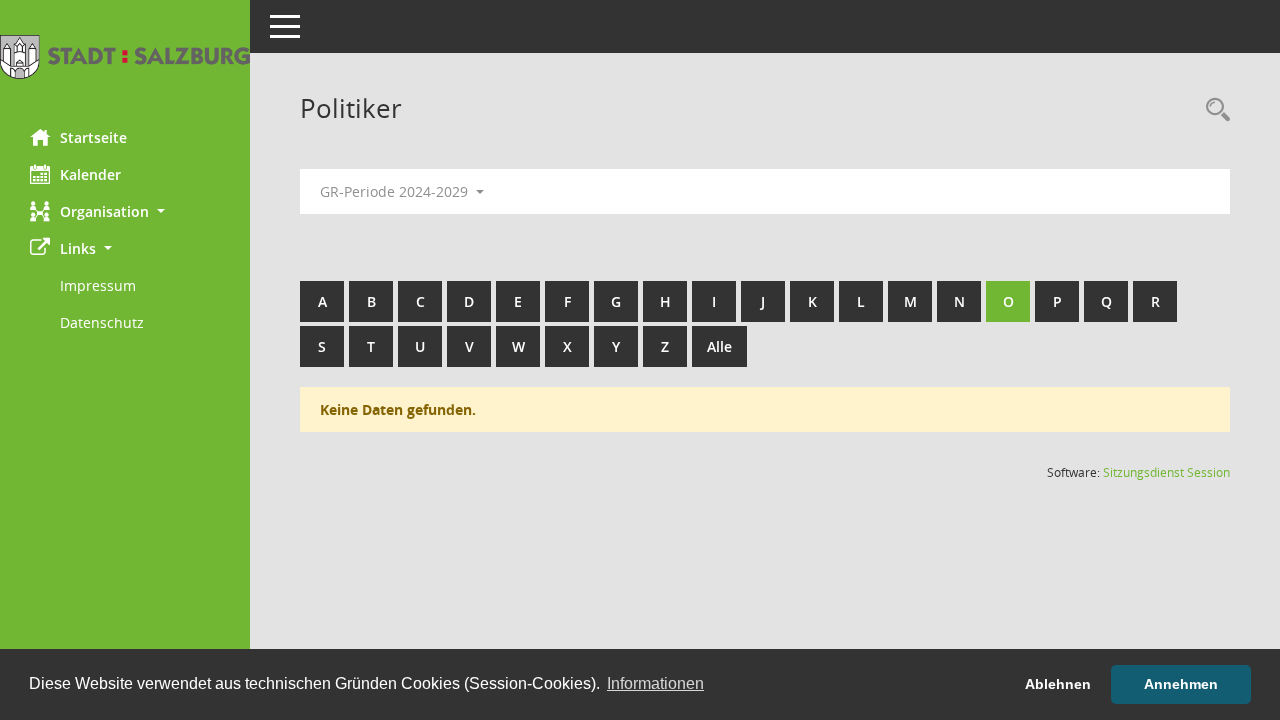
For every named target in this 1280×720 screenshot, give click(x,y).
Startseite (93, 137)
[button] (125, 211)
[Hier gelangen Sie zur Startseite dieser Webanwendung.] (125, 57)
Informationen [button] (655, 683)
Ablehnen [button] (1058, 684)
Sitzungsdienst (1166, 472)
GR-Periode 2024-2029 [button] (396, 191)
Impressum (98, 285)
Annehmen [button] (1181, 684)
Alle (719, 346)
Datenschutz (102, 322)
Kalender (90, 174)
